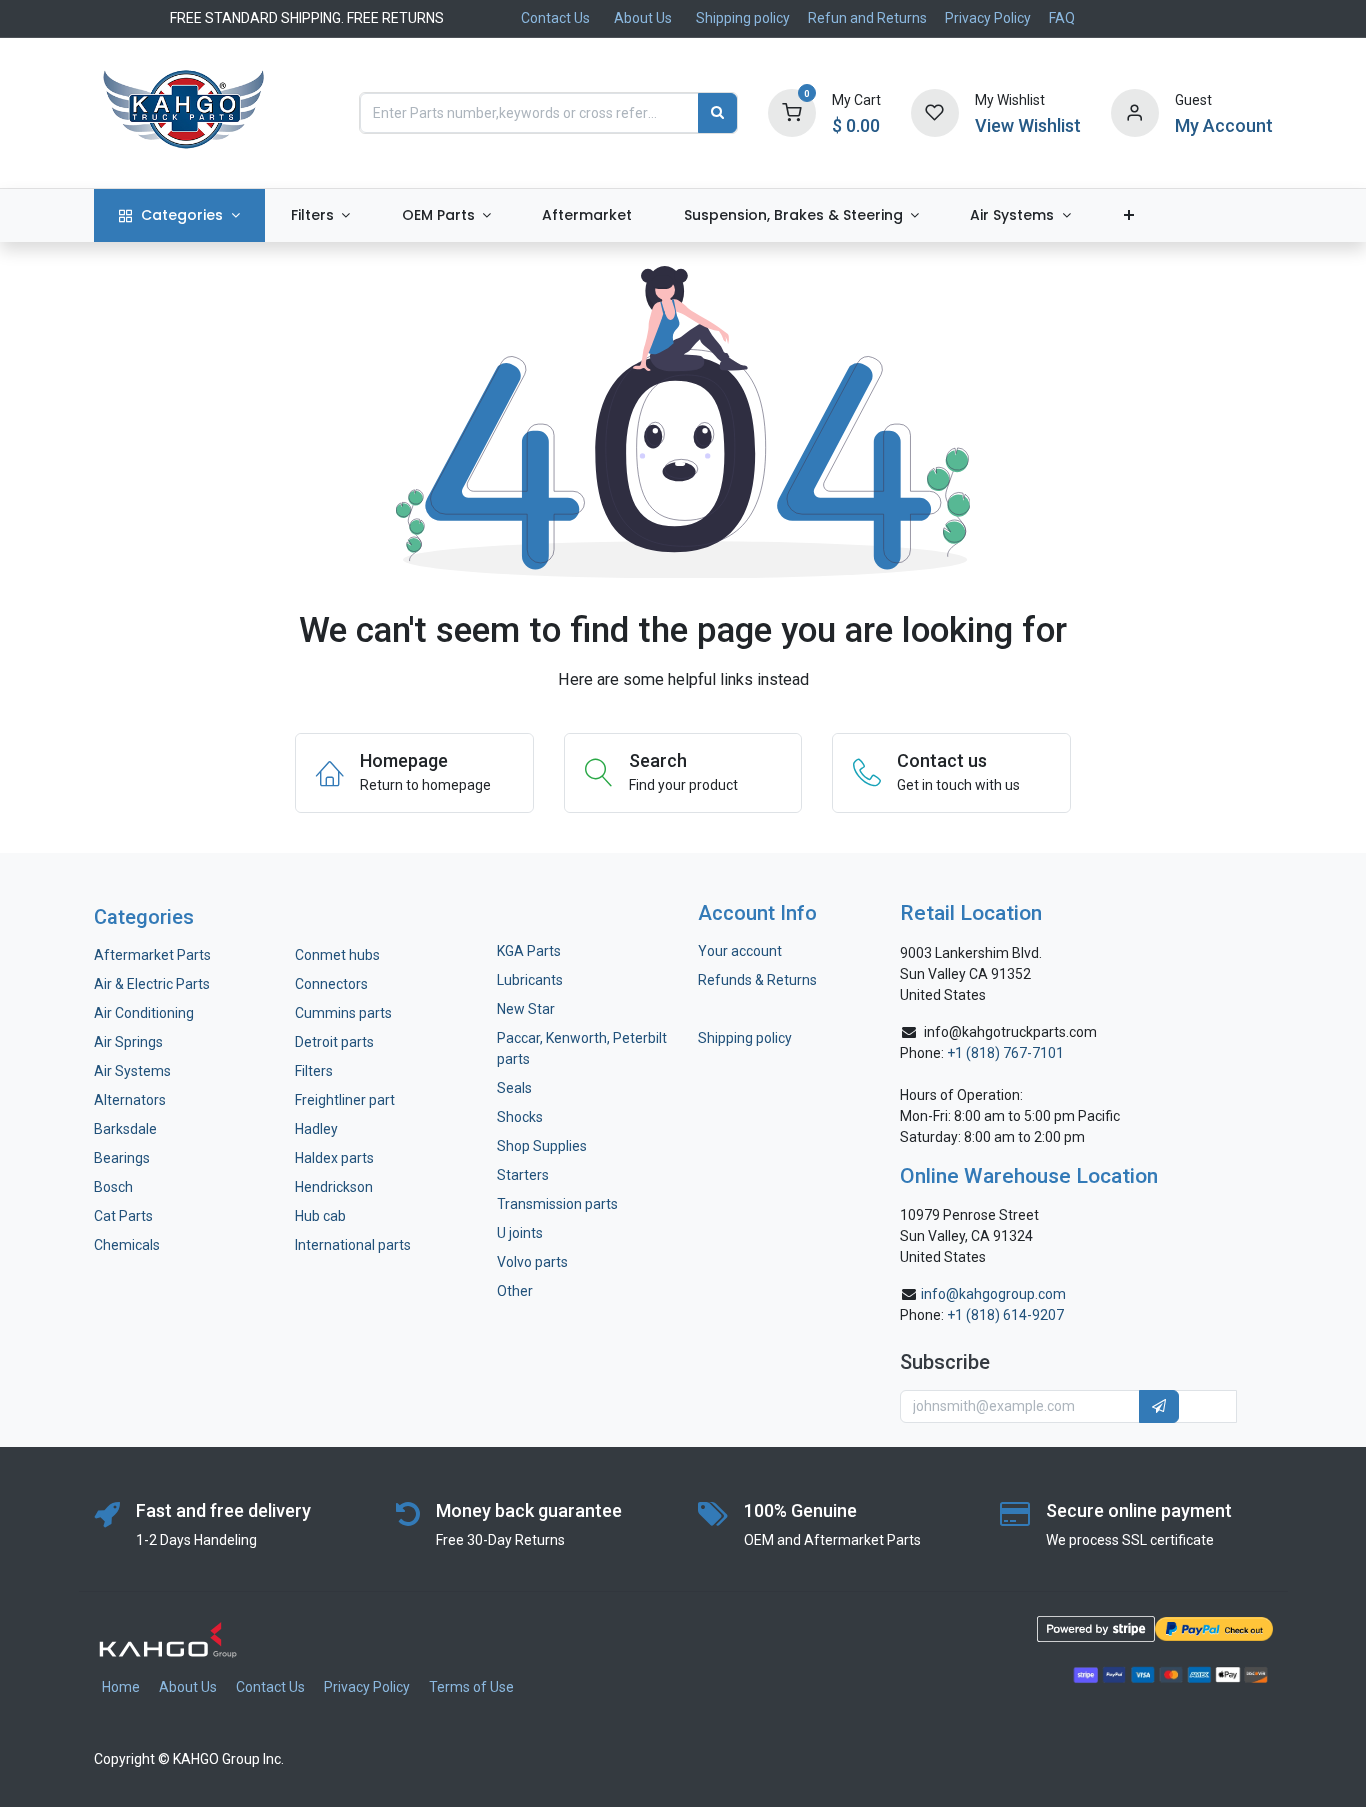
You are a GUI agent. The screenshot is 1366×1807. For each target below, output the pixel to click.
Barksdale (125, 1129)
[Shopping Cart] (792, 112)
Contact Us (555, 18)
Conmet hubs (337, 955)
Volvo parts (532, 1262)
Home (121, 1687)
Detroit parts (334, 1042)
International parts (353, 1245)
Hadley (316, 1129)
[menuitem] (180, 215)
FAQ (1062, 18)
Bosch (113, 1187)
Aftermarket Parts (152, 955)
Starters (523, 1175)
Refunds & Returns (757, 980)
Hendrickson (334, 1187)
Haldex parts (334, 1158)
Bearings (122, 1158)
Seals (514, 1088)
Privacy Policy (988, 18)
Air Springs (128, 1042)
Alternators (130, 1100)
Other (515, 1291)
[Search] (717, 113)
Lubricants (530, 980)
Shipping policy (743, 18)
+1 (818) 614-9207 (1005, 1315)
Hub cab (320, 1216)
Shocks (520, 1117)
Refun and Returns (867, 18)
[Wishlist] (935, 112)
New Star (526, 1009)
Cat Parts (123, 1216)
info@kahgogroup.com (993, 1294)
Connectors (333, 984)
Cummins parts (343, 1013)
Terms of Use (471, 1687)
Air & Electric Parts (152, 984)
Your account (740, 951)
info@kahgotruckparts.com (1010, 1032)
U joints (521, 1233)
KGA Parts (529, 951)
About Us (643, 18)
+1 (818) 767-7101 (1005, 1053)
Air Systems (132, 1071)
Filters (314, 1071)
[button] (1159, 1407)
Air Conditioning (144, 1013)
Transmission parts (557, 1204)
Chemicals (127, 1245)
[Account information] (1135, 112)
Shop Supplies (542, 1146)
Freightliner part (345, 1100)
